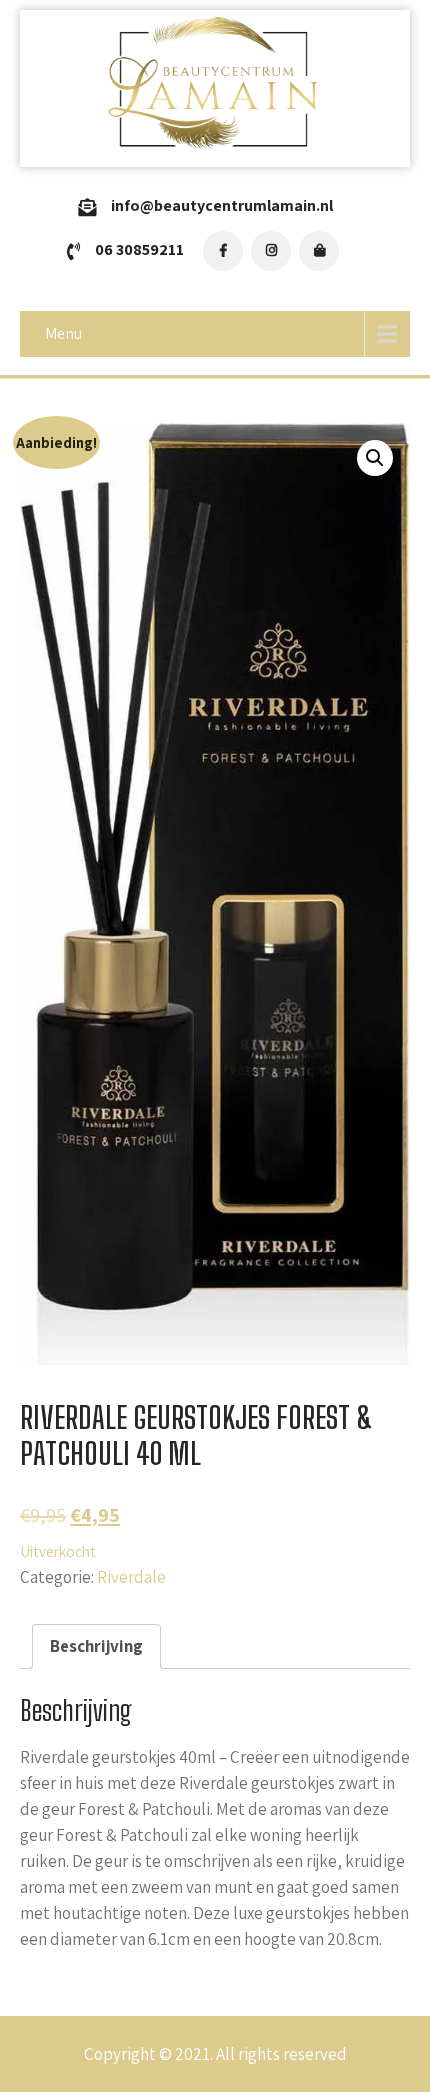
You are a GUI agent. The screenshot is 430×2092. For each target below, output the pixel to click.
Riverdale (131, 1577)
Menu (63, 333)
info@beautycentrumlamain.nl (222, 205)
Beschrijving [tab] (96, 1646)
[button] (375, 458)
